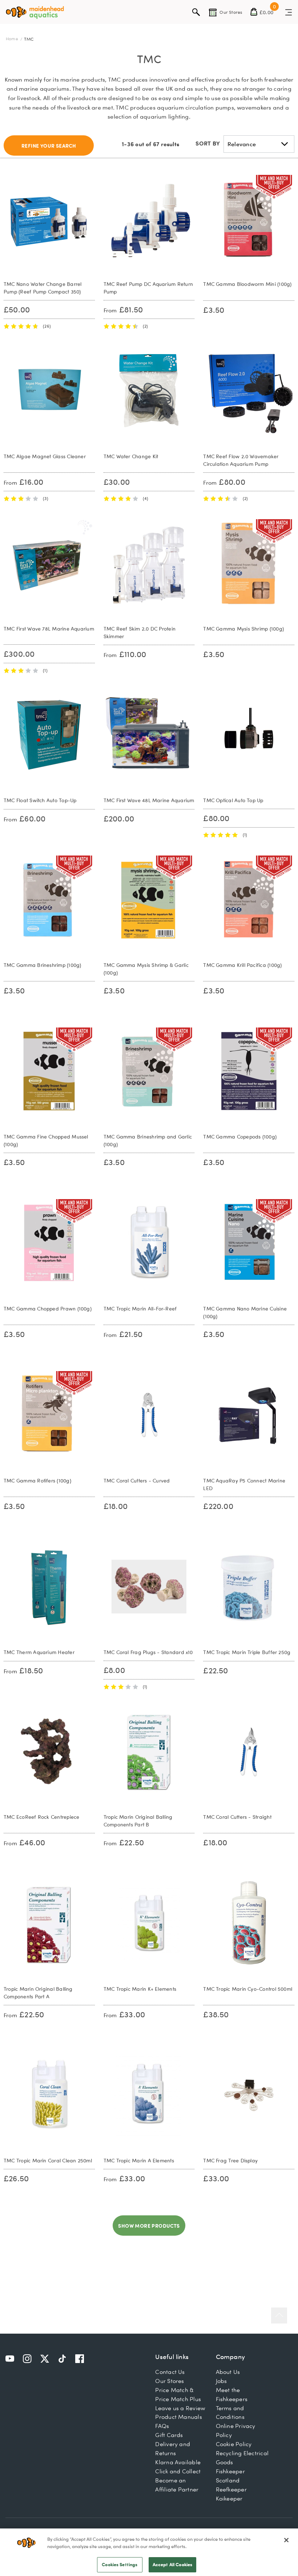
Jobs (222, 2381)
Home (13, 39)
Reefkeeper (231, 2489)
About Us (228, 2372)
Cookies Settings (120, 2564)
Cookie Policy (234, 2444)
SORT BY (208, 143)
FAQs (162, 2426)
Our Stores (170, 2381)
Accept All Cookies (172, 2564)
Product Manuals (178, 2417)
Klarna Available (178, 2462)
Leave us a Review (180, 2408)
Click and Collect (178, 2471)
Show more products (149, 2226)
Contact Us (170, 2372)
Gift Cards (169, 2435)
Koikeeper (229, 2498)
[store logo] (35, 13)
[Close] (286, 2540)
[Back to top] (279, 2315)
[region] (149, 2552)
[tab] (49, 145)
